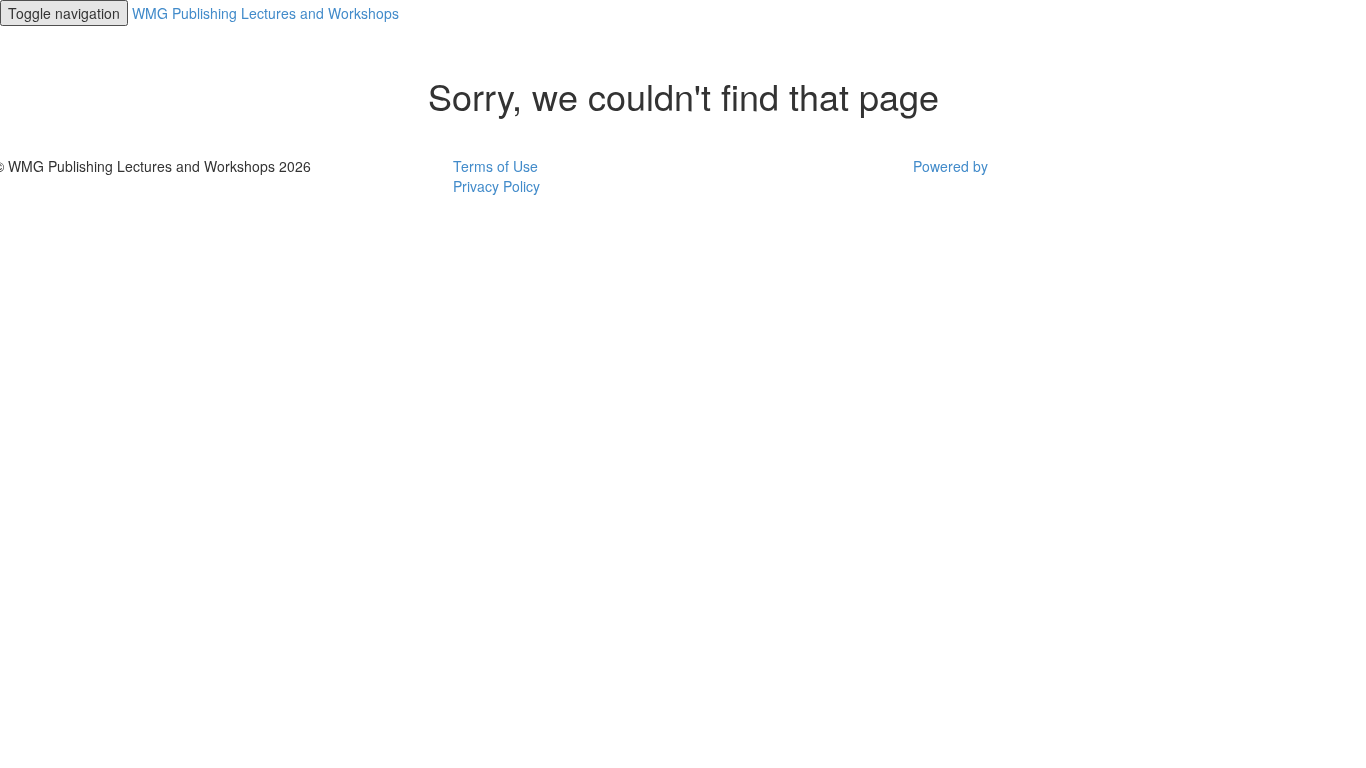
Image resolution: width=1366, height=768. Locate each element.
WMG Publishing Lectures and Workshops (265, 13)
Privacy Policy (496, 186)
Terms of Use (495, 166)
